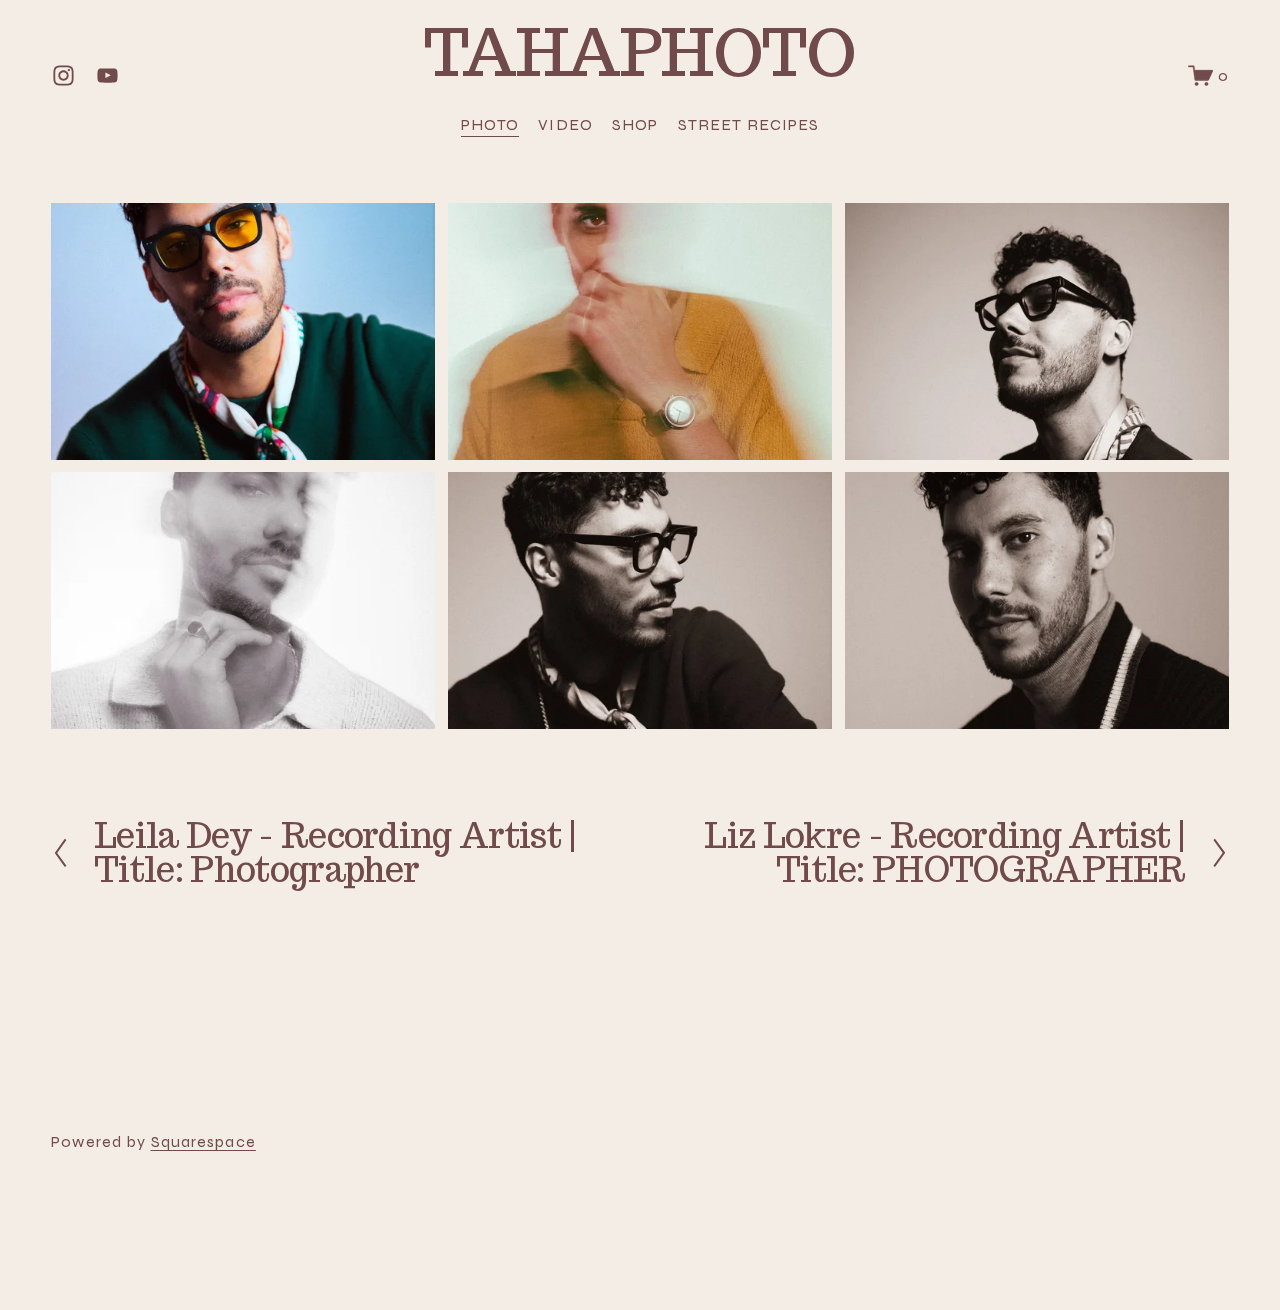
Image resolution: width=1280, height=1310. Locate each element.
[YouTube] (107, 75)
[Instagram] (63, 75)
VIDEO (565, 124)
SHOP (635, 124)
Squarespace (203, 1141)
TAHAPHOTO (639, 52)
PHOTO (490, 124)
